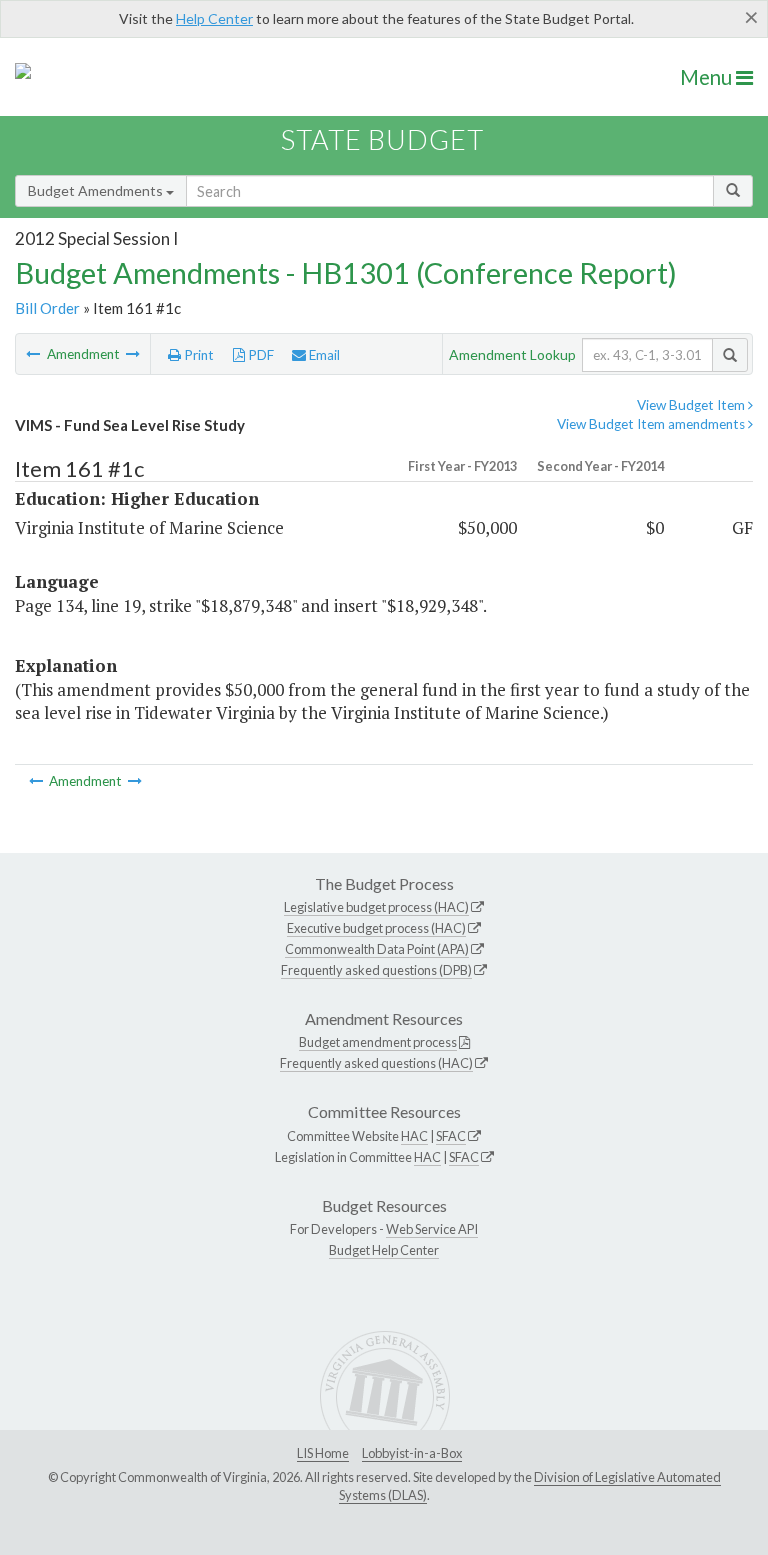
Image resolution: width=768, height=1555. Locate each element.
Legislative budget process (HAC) (376, 907)
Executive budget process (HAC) (376, 928)
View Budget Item (692, 405)
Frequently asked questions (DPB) (376, 970)
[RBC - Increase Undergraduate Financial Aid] (34, 354)
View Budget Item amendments (652, 424)
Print (197, 355)
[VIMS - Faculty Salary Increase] (133, 354)
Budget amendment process (378, 1042)
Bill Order (47, 308)
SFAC (451, 1136)
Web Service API (432, 1229)
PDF (259, 355)
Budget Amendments (97, 190)
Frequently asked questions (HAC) (376, 1063)
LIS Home (323, 1453)
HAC (414, 1136)
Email (323, 355)
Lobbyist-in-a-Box (412, 1453)
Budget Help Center (384, 1250)
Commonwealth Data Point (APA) (377, 949)
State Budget (382, 139)
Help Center (214, 18)
